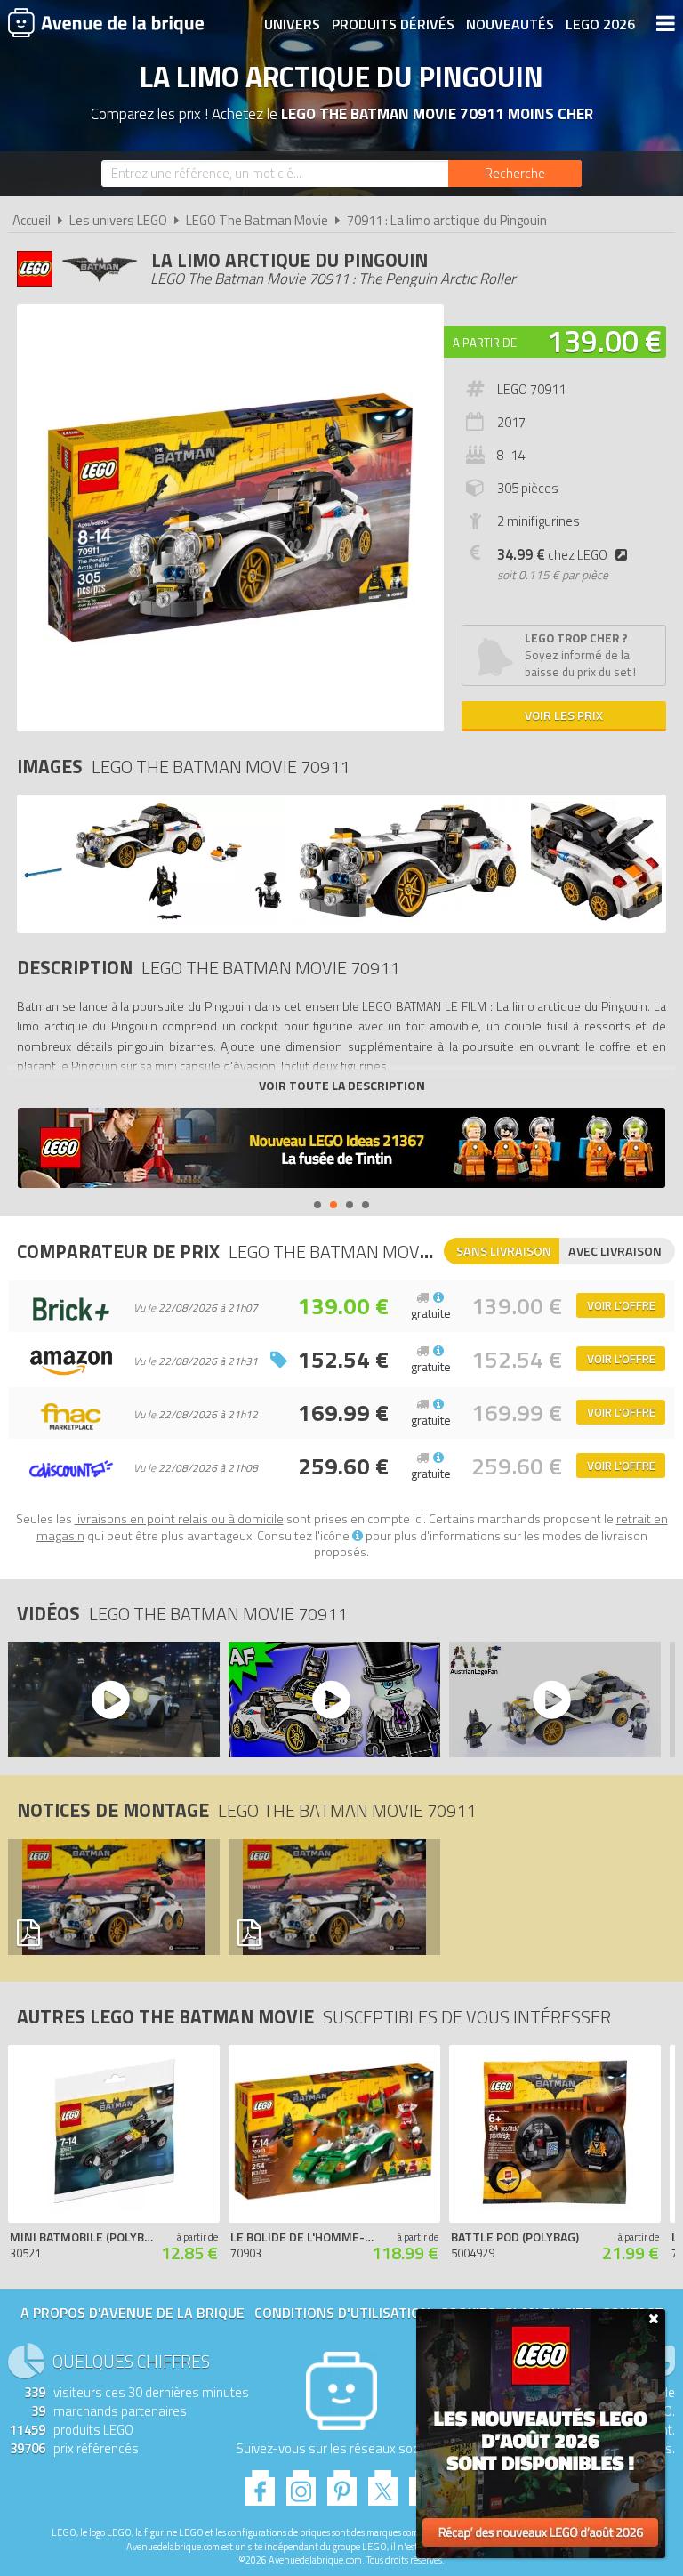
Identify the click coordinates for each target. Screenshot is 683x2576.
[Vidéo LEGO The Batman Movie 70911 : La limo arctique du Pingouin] (109, 1700)
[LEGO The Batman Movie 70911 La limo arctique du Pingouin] (153, 919)
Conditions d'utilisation (342, 2313)
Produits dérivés (393, 24)
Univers (292, 24)
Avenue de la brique (106, 22)
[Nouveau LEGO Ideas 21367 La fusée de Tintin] (341, 1150)
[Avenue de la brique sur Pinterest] (342, 2483)
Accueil (32, 220)
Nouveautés (510, 24)
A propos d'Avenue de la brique (133, 2313)
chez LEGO (552, 555)
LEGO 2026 (600, 24)
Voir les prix (564, 715)
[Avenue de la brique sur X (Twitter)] (383, 2483)
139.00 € (604, 341)
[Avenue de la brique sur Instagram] (301, 2483)
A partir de (485, 343)
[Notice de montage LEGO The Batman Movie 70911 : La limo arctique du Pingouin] (109, 1897)
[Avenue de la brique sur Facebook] (260, 2483)
